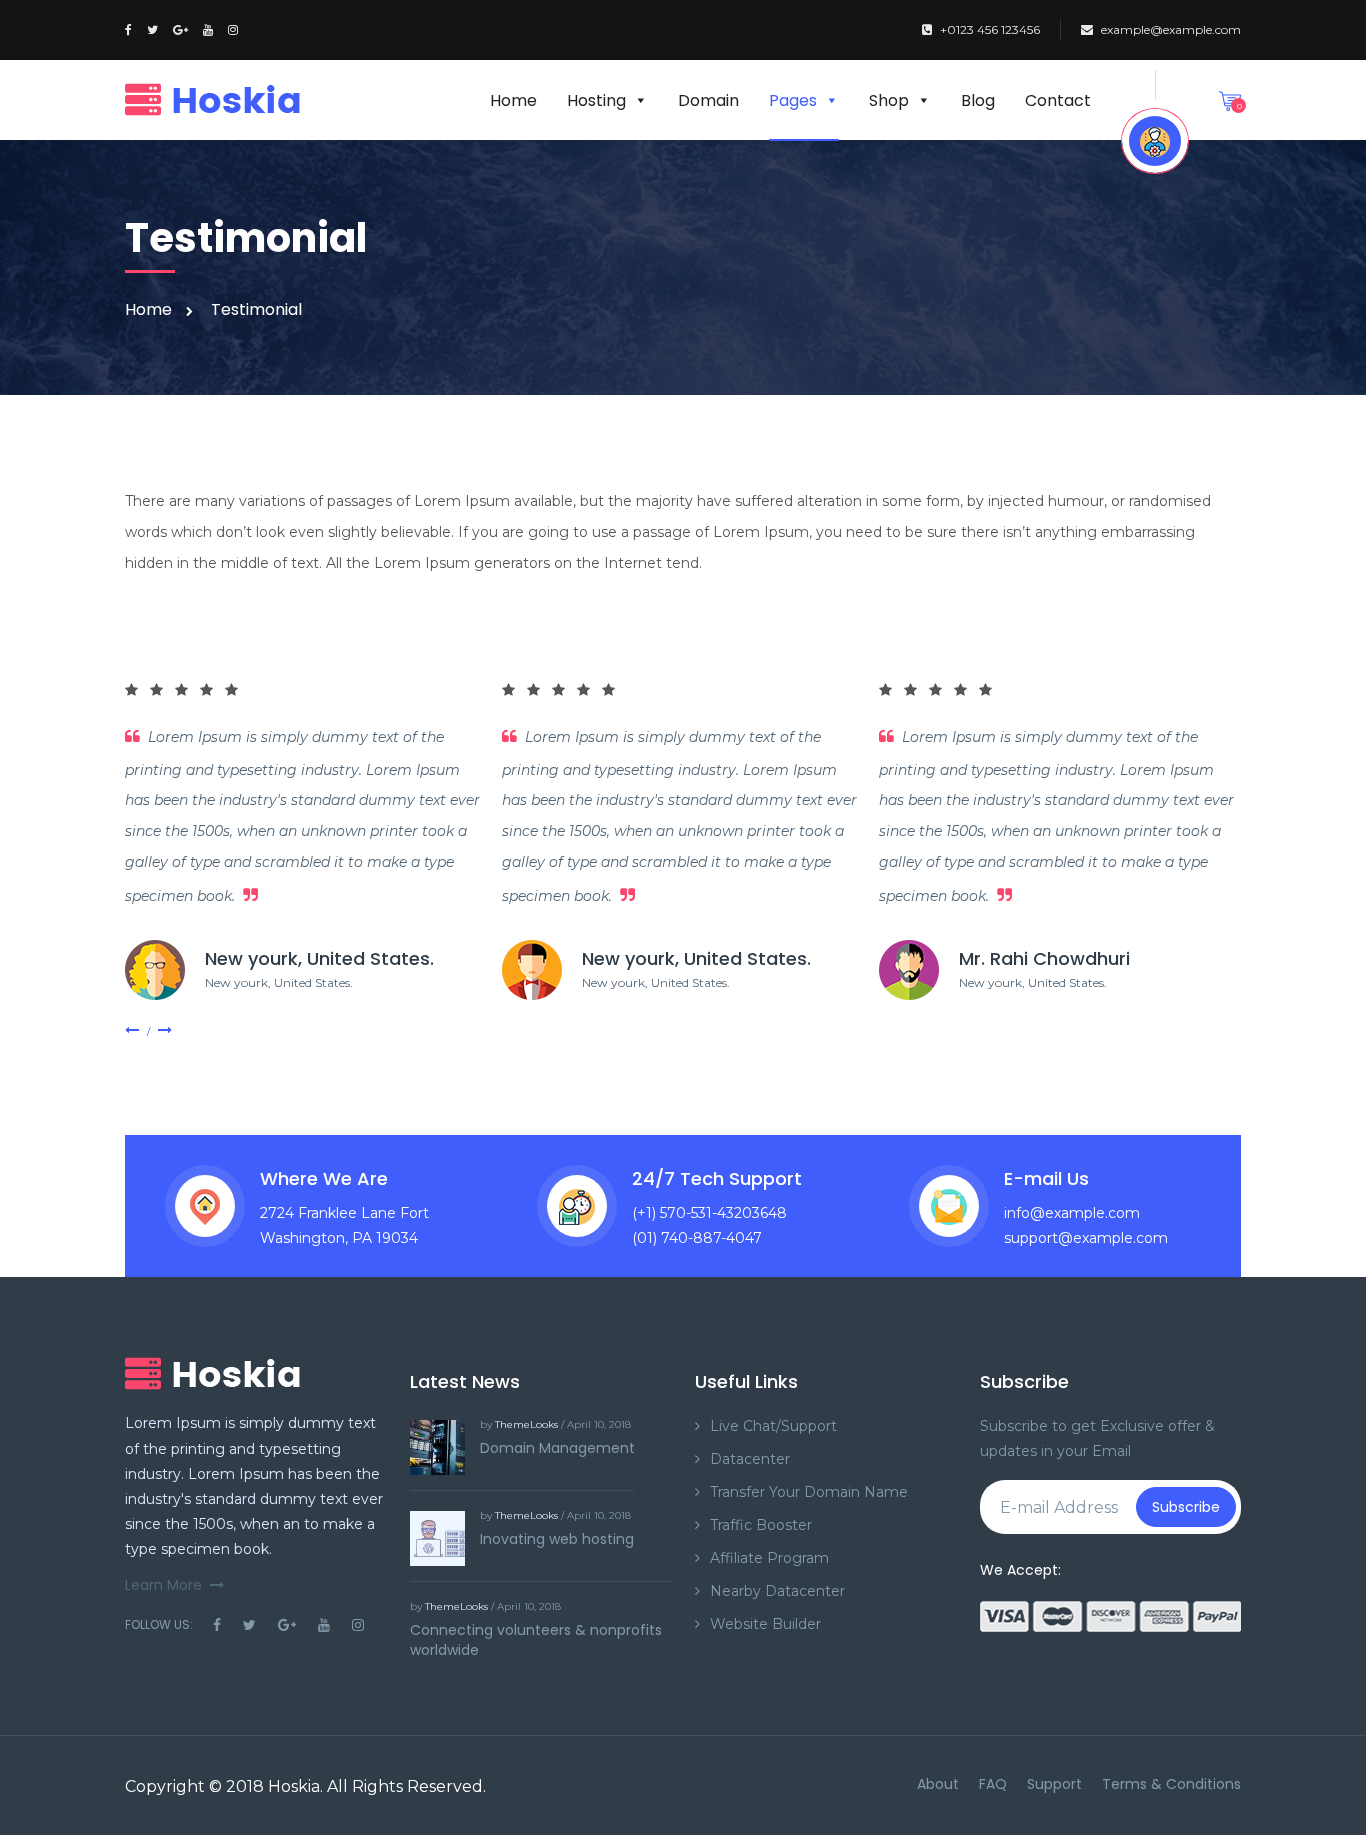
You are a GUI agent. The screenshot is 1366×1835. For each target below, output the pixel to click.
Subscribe (1186, 1507)
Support (1054, 1784)
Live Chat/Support (773, 1426)
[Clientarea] (1155, 141)
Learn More (163, 1585)
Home (513, 100)
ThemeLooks (526, 1424)
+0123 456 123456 (990, 29)
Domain (708, 100)
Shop (889, 100)
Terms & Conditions (1171, 1784)
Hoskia (294, 1786)
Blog (978, 100)
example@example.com (1171, 29)
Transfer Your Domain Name (809, 1492)
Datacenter (750, 1459)
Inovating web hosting (557, 1539)
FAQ (993, 1784)
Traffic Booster (761, 1525)
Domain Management (557, 1448)
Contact (1058, 100)
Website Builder (765, 1624)
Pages (793, 100)
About (938, 1784)
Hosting (596, 100)
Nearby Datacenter (777, 1591)
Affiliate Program (769, 1558)
